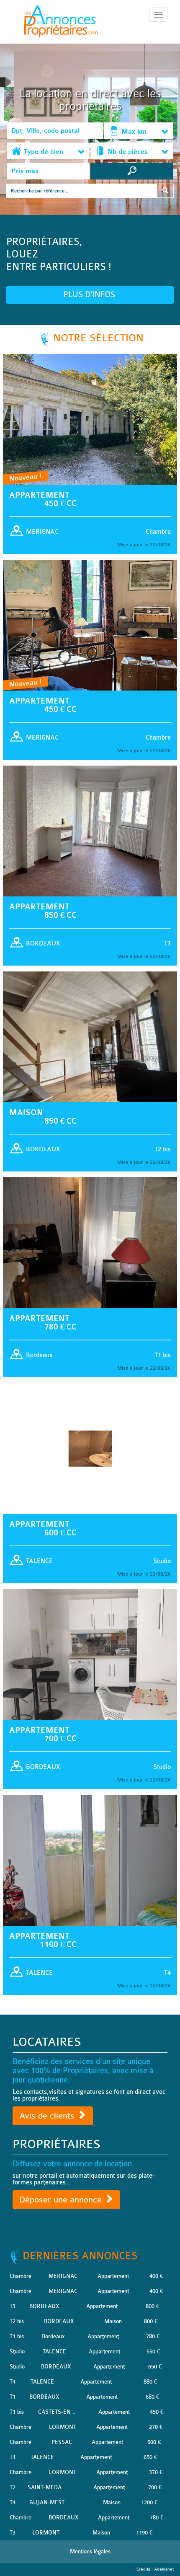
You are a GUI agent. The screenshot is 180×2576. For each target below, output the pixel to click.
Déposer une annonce (62, 2200)
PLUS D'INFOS (90, 295)
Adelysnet (164, 2569)
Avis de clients (48, 2116)
